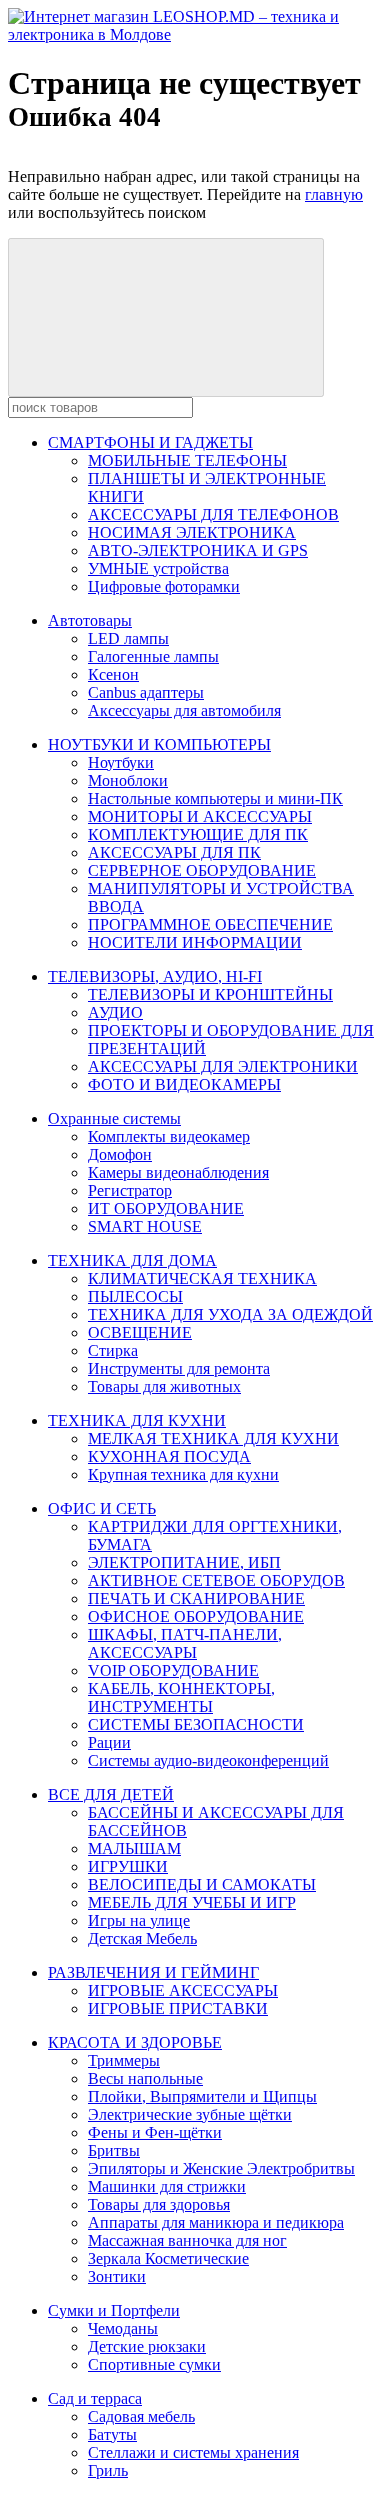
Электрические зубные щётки (190, 2114)
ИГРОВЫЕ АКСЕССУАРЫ (183, 1990)
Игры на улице (139, 1920)
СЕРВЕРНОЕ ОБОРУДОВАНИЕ (202, 870)
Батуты (112, 2434)
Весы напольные (145, 2078)
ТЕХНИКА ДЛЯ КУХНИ (137, 1420)
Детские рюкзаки (147, 2346)
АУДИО (115, 1012)
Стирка (113, 1350)
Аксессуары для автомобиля (184, 710)
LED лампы (128, 638)
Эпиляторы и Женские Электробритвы (221, 2168)
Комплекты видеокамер (169, 1136)
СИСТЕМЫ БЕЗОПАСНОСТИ (196, 1724)
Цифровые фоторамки (164, 586)
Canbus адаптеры (146, 692)
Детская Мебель (142, 1938)
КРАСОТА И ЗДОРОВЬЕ (135, 2042)
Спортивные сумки (154, 2364)
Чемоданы (123, 2328)
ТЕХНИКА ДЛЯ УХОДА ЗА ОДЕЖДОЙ (230, 1314)
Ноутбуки (121, 762)
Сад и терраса (95, 2398)
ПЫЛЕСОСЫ (135, 1296)
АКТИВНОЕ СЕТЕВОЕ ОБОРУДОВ (216, 1580)
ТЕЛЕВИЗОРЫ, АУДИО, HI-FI (155, 976)
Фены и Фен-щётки (155, 2132)
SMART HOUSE (145, 1226)
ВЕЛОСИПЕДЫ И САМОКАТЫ (202, 1884)
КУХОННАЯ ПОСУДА (169, 1456)
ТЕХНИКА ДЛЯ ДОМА (132, 1260)
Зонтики (117, 2276)
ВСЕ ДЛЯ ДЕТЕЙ (111, 1794)
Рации (109, 1742)
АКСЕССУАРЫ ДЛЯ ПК (174, 852)
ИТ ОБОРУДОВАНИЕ (166, 1208)
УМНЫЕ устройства (158, 568)
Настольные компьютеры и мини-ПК (215, 798)
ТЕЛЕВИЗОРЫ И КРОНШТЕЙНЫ (210, 994)
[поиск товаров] (166, 317)
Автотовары (90, 620)
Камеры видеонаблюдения (178, 1172)
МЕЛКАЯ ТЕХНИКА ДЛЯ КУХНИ (213, 1438)
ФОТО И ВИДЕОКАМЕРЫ (184, 1084)
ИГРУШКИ (128, 1866)
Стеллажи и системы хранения (193, 2452)
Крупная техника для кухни (183, 1474)
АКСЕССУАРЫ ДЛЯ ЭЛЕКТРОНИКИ (223, 1066)
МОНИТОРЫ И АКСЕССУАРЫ (200, 816)
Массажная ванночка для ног (187, 2240)
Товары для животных (164, 1386)
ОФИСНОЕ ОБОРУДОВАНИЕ (196, 1616)
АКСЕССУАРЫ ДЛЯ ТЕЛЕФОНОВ (213, 514)
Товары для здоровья (159, 2204)
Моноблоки (128, 780)
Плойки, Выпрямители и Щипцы (202, 2096)
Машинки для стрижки (167, 2186)
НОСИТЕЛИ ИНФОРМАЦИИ (195, 942)
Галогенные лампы (153, 656)
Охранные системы (114, 1118)
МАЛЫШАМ (134, 1848)
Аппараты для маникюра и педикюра (216, 2222)
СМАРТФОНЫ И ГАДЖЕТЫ (150, 442)
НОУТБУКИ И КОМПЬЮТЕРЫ (159, 744)
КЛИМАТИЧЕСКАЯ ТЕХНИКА (202, 1278)
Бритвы (114, 2150)
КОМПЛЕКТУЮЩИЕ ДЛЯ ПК (198, 834)
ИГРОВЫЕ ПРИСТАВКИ (178, 2008)
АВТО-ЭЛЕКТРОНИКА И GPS (198, 550)
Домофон (120, 1154)
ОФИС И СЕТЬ (102, 1508)
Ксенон (113, 674)
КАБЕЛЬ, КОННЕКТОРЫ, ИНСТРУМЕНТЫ (181, 1697)
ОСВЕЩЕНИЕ (140, 1332)
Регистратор (130, 1190)
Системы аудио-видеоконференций (208, 1760)
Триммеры (124, 2060)
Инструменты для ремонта (179, 1368)
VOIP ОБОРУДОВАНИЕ (173, 1670)
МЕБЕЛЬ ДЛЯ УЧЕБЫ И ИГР (192, 1902)
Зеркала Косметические (168, 2258)
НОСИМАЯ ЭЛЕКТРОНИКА (192, 532)
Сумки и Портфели (114, 2310)
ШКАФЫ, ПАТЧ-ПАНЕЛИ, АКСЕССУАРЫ (185, 1643)
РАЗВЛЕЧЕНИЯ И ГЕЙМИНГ (153, 1972)
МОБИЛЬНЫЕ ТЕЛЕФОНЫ (187, 460)
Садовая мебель (141, 2416)
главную (334, 194)
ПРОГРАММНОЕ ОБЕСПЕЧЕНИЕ (210, 924)
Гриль (108, 2470)
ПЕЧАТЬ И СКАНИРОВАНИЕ (196, 1598)
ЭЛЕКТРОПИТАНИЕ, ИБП (184, 1562)
